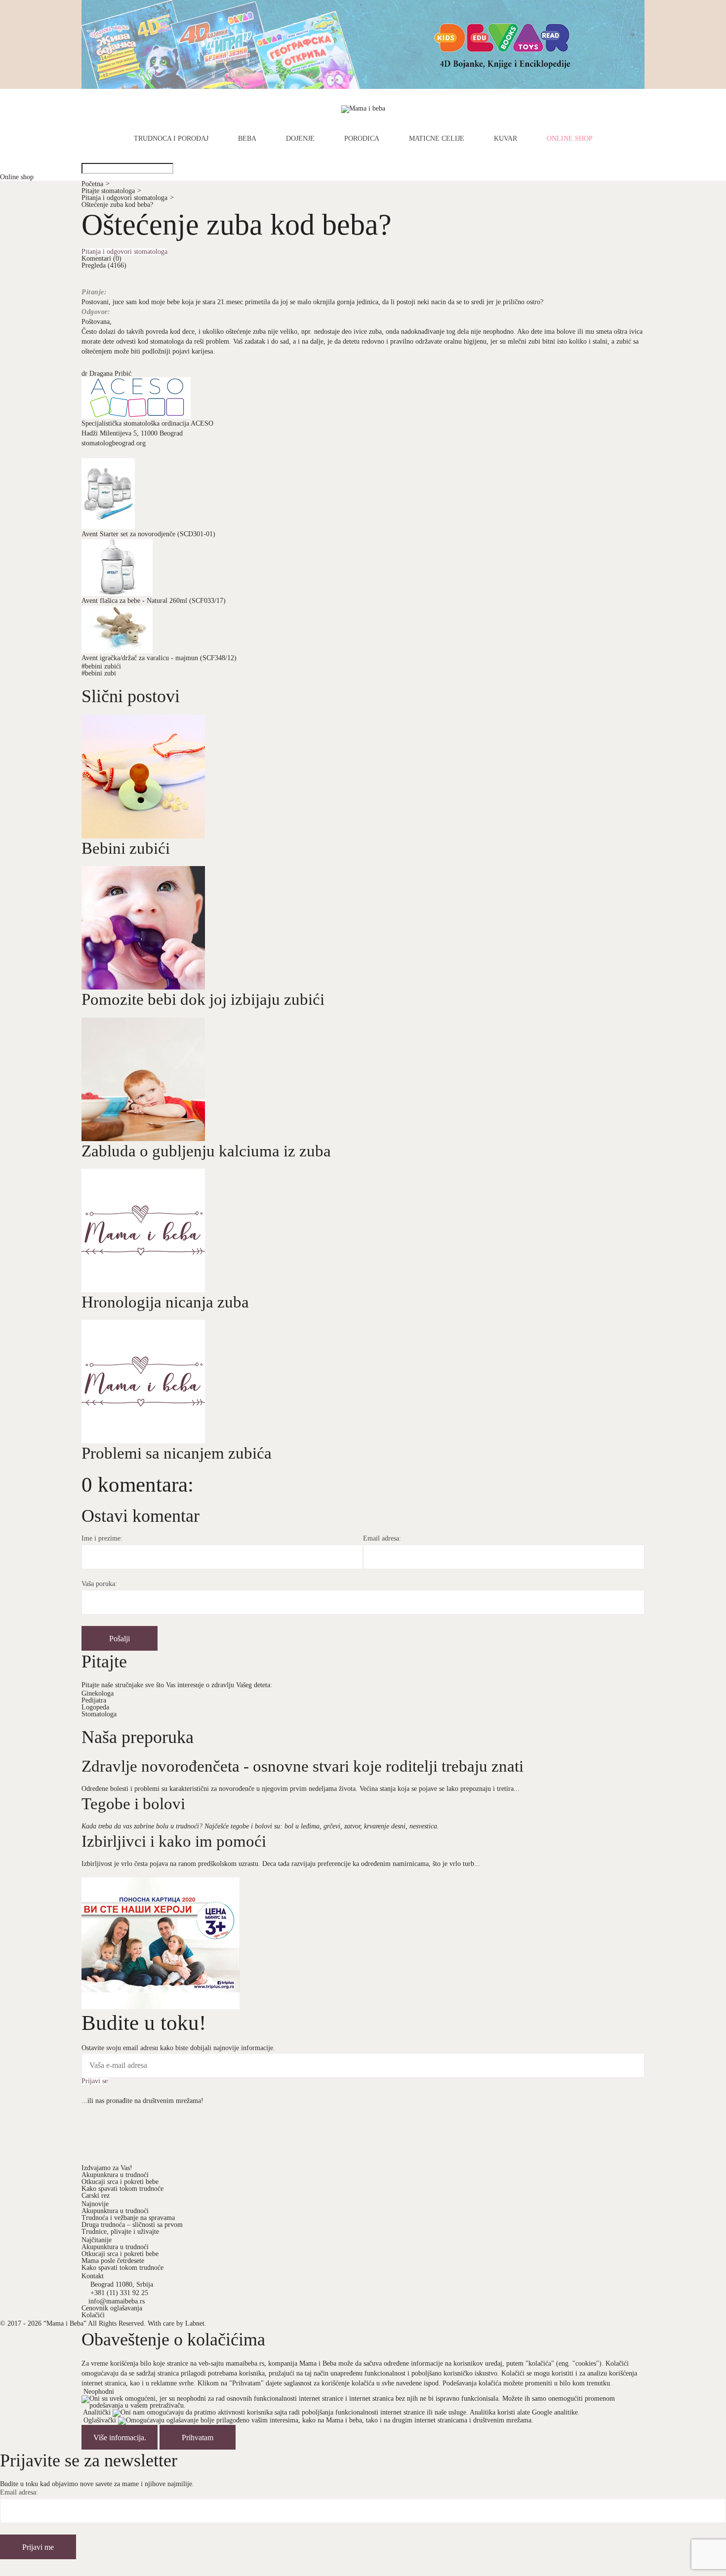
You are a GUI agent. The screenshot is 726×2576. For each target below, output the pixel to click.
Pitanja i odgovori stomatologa (128, 198)
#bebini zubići (101, 666)
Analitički (97, 2412)
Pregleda (104, 265)
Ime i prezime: (102, 1539)
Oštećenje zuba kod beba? (117, 205)
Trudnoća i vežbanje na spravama (128, 2218)
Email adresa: (382, 1539)
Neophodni (99, 2392)
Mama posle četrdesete (113, 2261)
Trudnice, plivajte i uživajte (120, 2232)
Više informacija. (120, 2437)
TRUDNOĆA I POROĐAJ (171, 139)
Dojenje (300, 139)
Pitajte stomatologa (111, 191)
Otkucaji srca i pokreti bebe (120, 2182)
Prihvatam (198, 2437)
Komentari (101, 258)
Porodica (362, 139)
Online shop (570, 139)
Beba (247, 139)
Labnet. (196, 2323)
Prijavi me (38, 2547)
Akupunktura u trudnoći (115, 2175)
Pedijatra (94, 1700)
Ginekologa (98, 1693)
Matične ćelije (437, 139)
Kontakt (93, 2276)
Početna (96, 184)
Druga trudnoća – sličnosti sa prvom (132, 2225)
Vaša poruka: (99, 1584)
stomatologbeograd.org (114, 443)
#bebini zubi (99, 673)
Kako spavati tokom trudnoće (122, 2189)
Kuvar (505, 139)
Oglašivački (100, 2420)
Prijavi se (95, 2081)
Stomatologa (99, 1714)
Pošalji (120, 1639)
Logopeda (95, 1707)
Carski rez (96, 2196)
